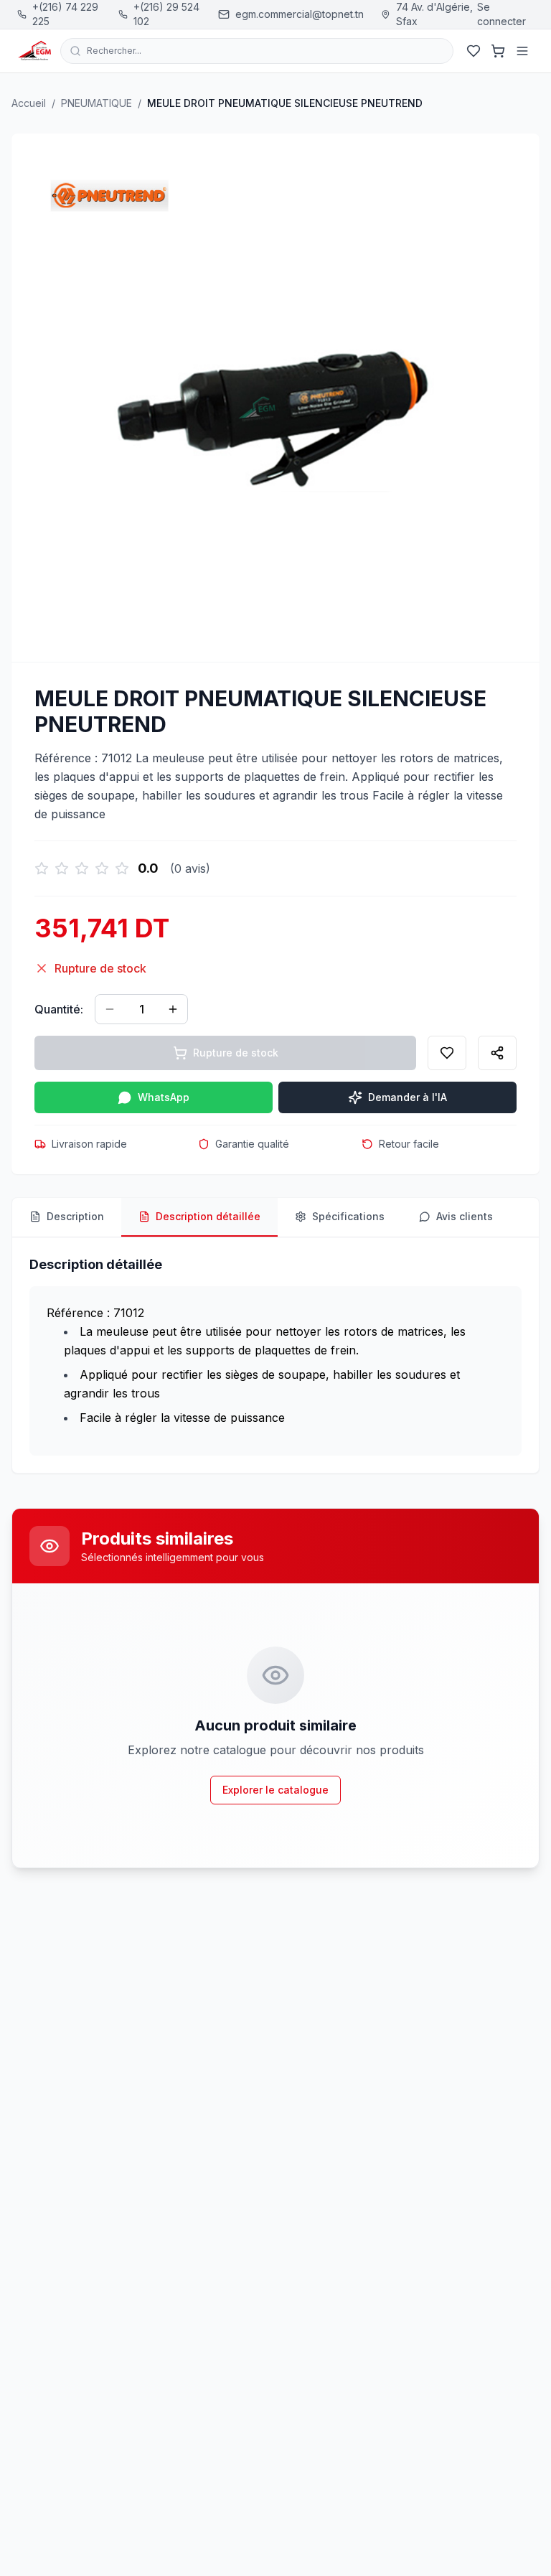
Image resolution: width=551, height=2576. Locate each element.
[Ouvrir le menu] (522, 51)
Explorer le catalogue (275, 1790)
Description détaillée (208, 1216)
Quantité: (59, 1009)
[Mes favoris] (474, 51)
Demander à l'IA (408, 1097)
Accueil (29, 103)
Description (75, 1216)
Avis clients (465, 1216)
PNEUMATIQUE (96, 103)
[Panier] (498, 51)
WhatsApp (164, 1097)
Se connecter (501, 14)
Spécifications (348, 1216)
